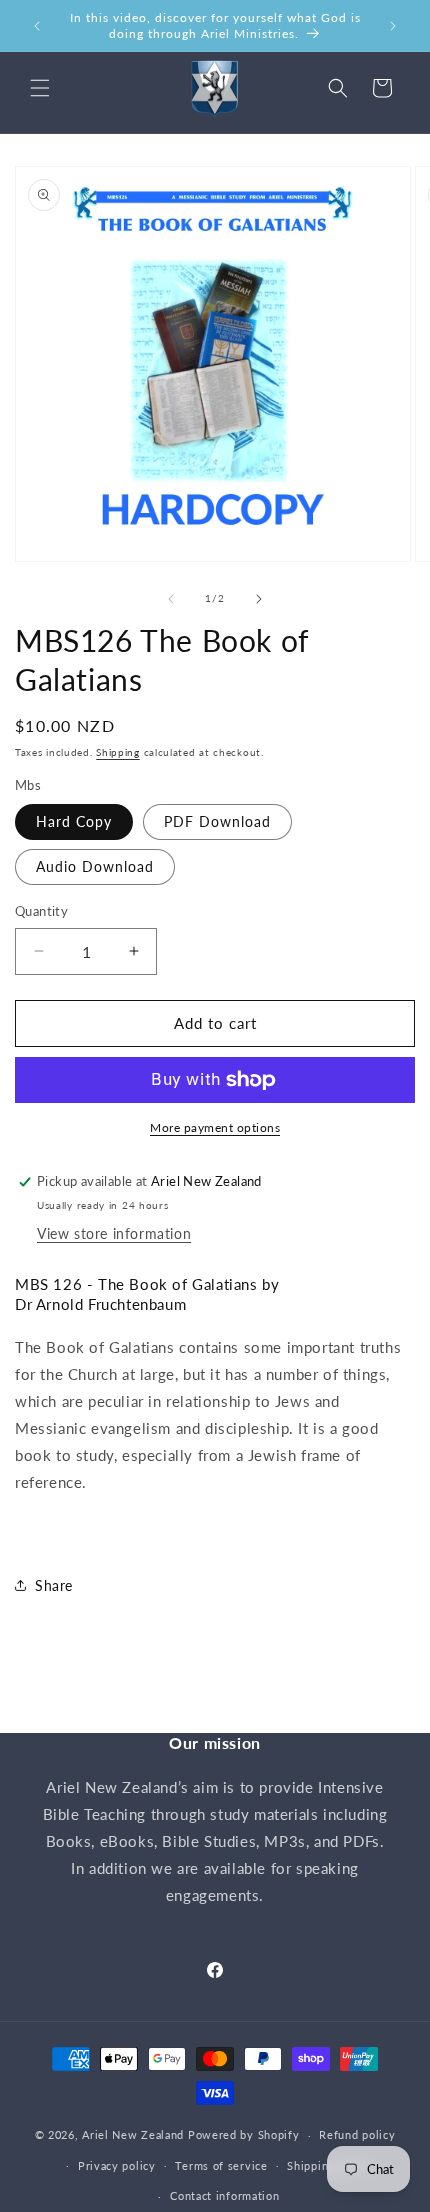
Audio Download (95, 866)
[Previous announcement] (37, 26)
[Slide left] (171, 599)
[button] (40, 88)
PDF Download (217, 821)
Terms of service (221, 2165)
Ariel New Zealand (133, 2134)
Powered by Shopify (244, 2134)
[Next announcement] (393, 26)
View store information (114, 1233)
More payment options (215, 1127)
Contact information (224, 2195)
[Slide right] (259, 599)
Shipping (118, 752)
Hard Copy (74, 821)
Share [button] (54, 1585)
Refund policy (357, 2134)
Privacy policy (117, 2165)
